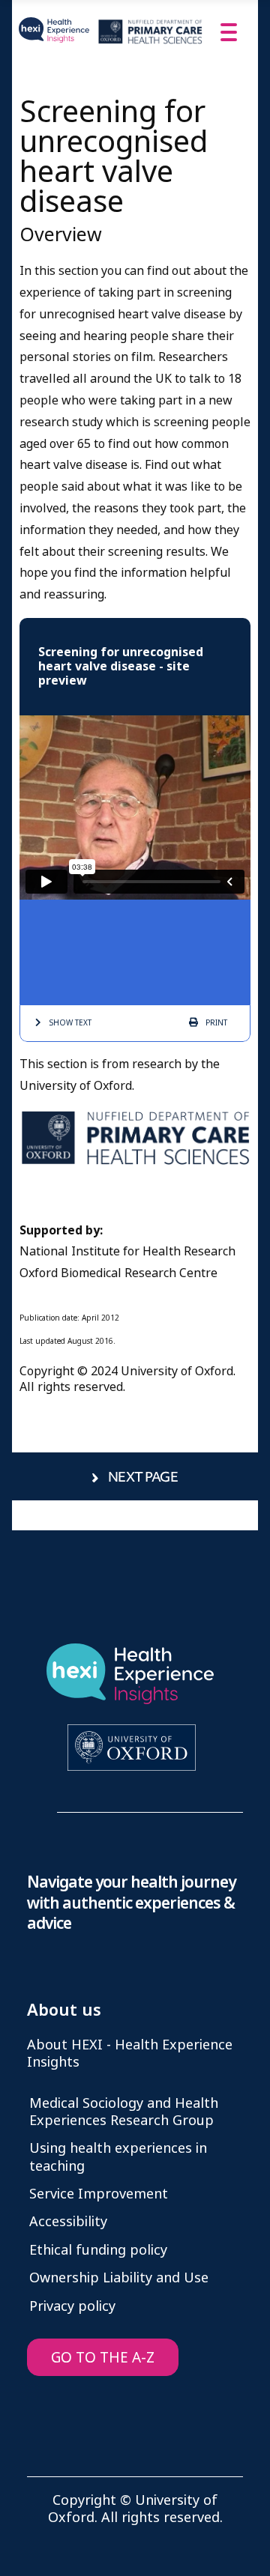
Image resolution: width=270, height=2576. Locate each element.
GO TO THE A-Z (103, 2358)
